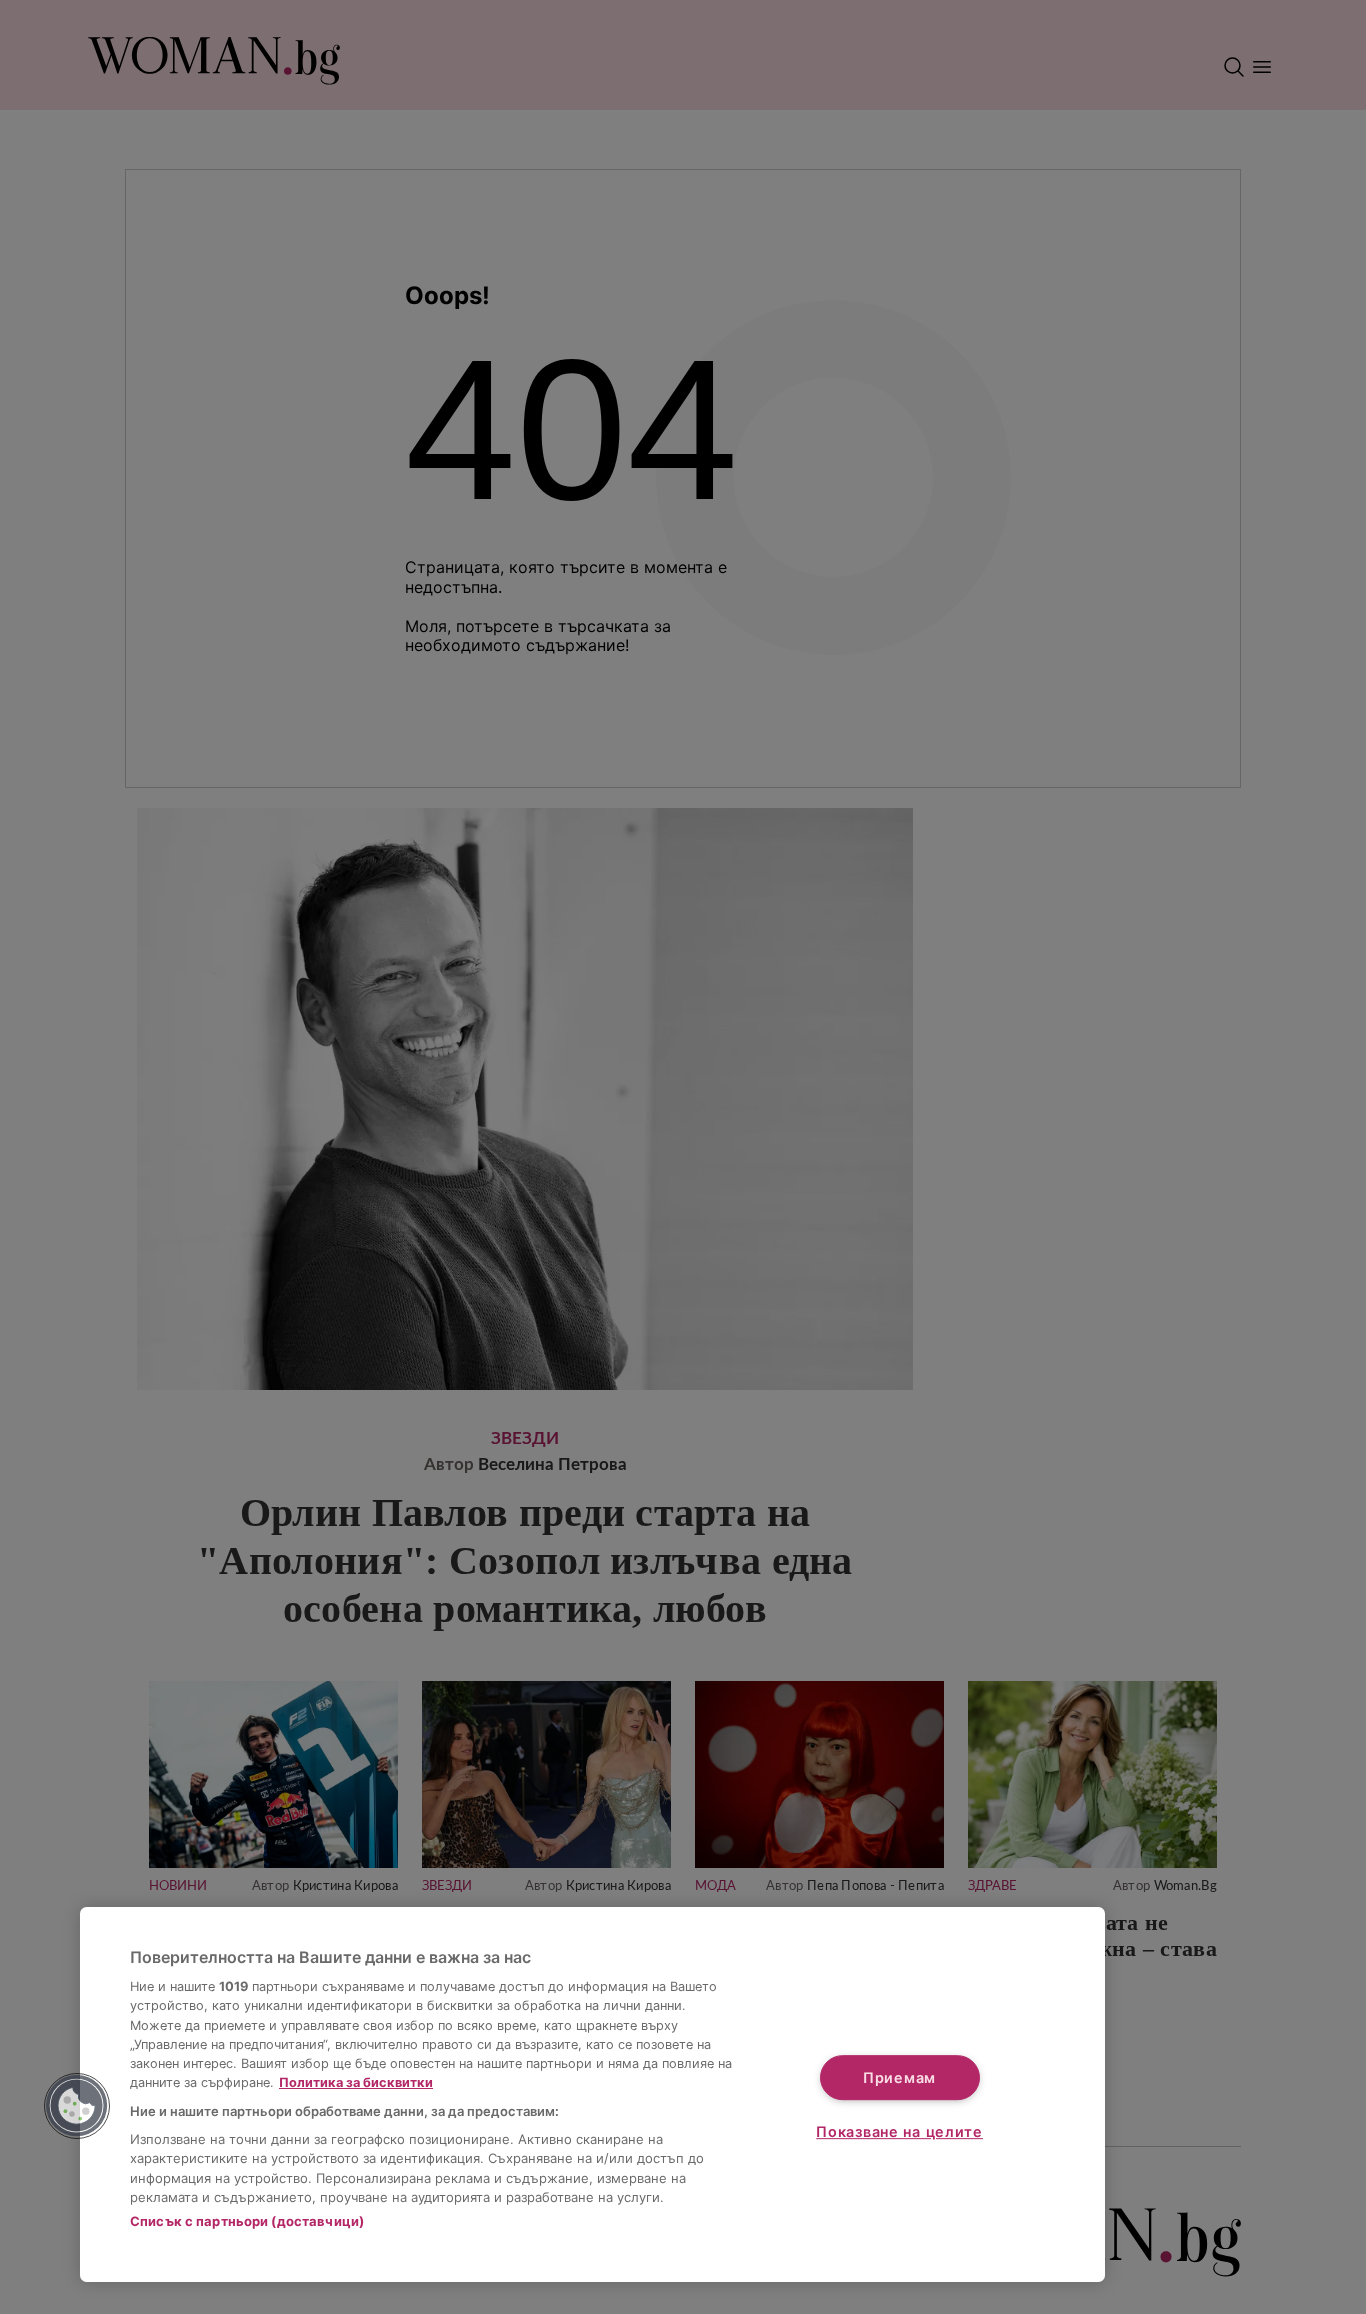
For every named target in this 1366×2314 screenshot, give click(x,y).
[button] (77, 2106)
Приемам (899, 2077)
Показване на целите (899, 2131)
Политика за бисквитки (356, 2082)
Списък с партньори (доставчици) (247, 2221)
